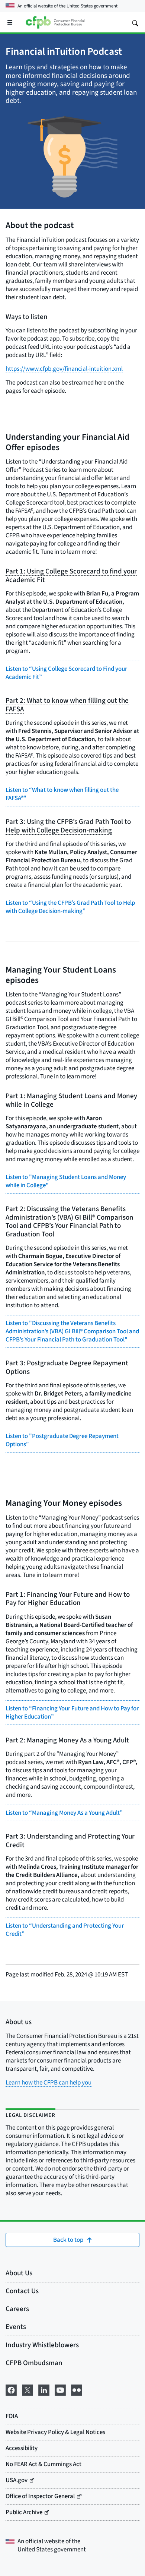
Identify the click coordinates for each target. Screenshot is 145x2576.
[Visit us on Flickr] (77, 2389)
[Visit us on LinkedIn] (44, 2389)
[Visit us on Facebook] (11, 2389)
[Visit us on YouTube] (60, 2389)
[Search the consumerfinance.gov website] (135, 22)
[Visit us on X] (28, 2389)
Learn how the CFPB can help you (49, 2082)
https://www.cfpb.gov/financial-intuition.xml (64, 369)
